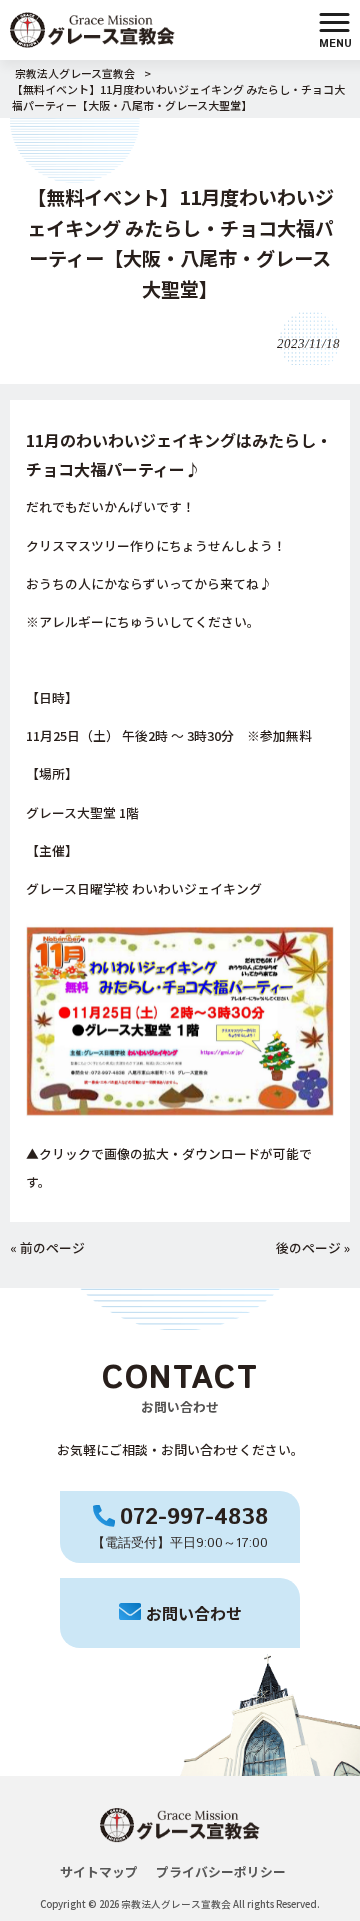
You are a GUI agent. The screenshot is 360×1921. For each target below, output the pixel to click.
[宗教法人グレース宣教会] (92, 27)
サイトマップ (99, 1871)
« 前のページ (47, 1247)
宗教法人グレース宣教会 (75, 73)
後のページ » (313, 1247)
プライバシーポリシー (221, 1871)
